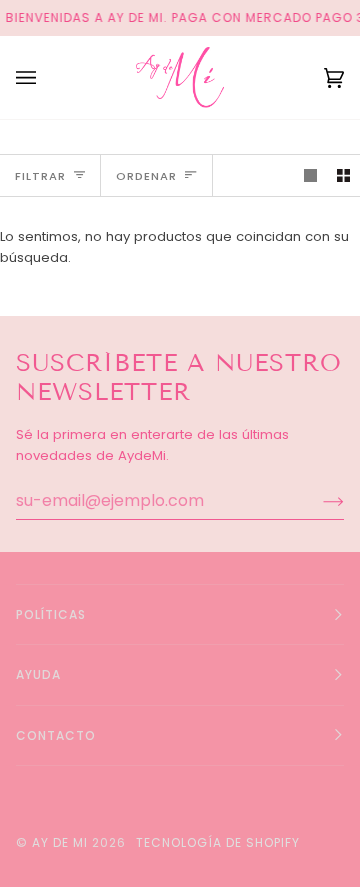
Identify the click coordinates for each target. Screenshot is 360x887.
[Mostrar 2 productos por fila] (343, 175)
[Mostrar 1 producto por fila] (310, 175)
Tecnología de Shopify (218, 842)
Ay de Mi (60, 842)
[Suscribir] (317, 501)
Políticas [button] (51, 614)
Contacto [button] (56, 735)
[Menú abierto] (46, 77)
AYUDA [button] (38, 674)
